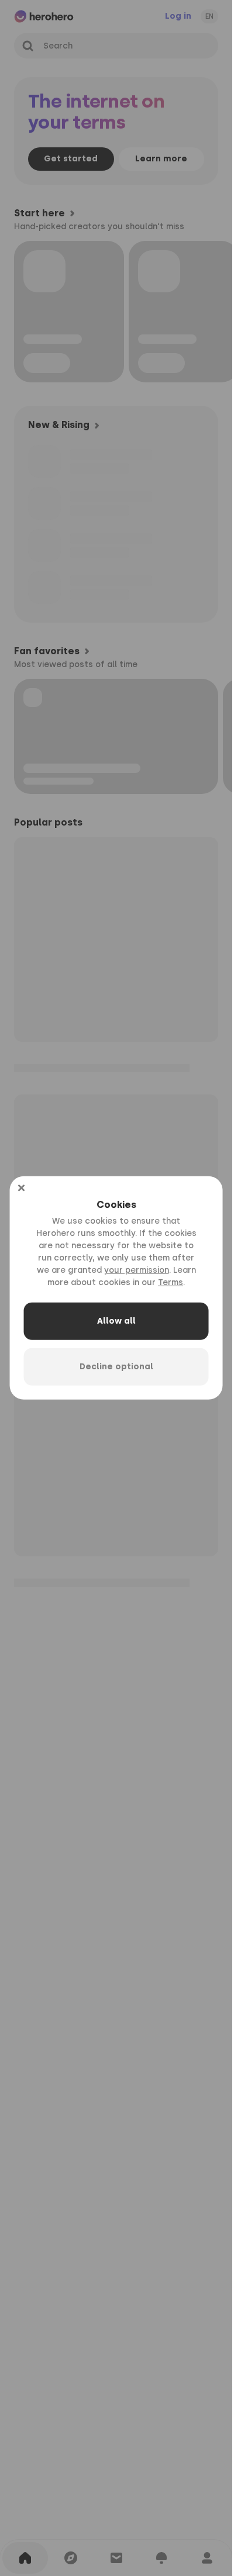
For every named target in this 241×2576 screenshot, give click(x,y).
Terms (171, 1282)
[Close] (21, 1188)
